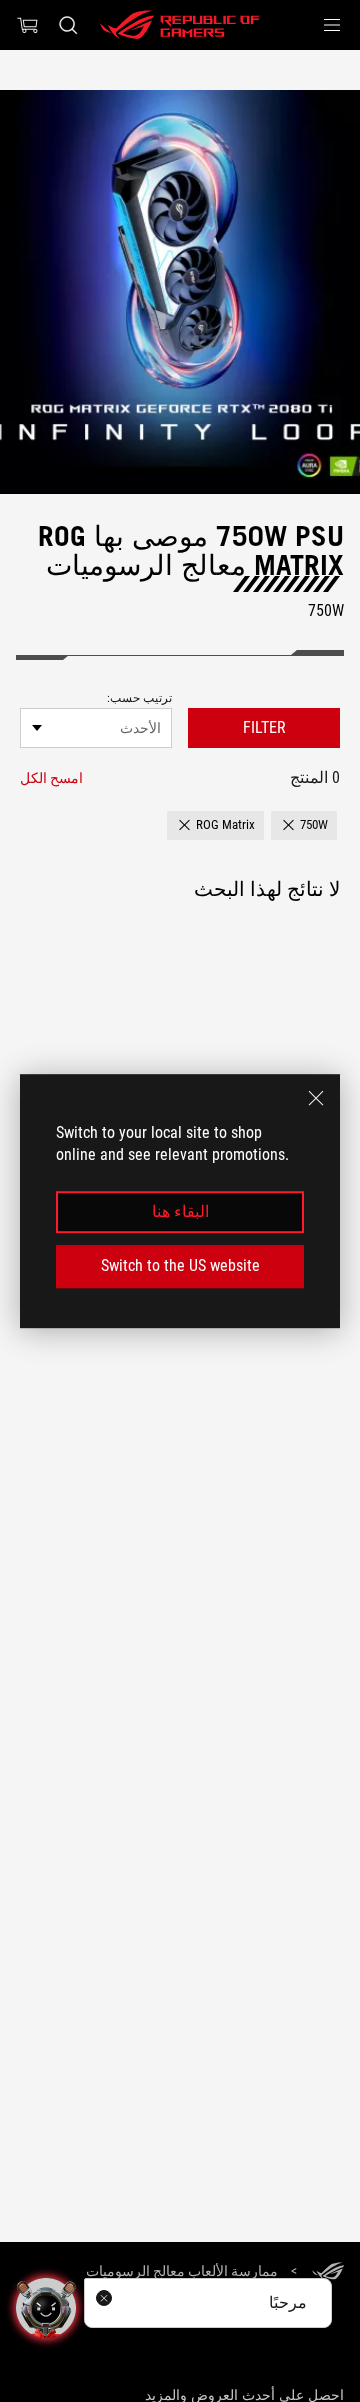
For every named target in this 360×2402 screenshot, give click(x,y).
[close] (316, 1098)
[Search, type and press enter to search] (67, 25)
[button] (332, 25)
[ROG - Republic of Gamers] (180, 25)
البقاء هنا (180, 1211)
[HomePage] (328, 2272)
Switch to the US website (180, 1265)
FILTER (264, 727)
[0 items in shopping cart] (28, 25)
